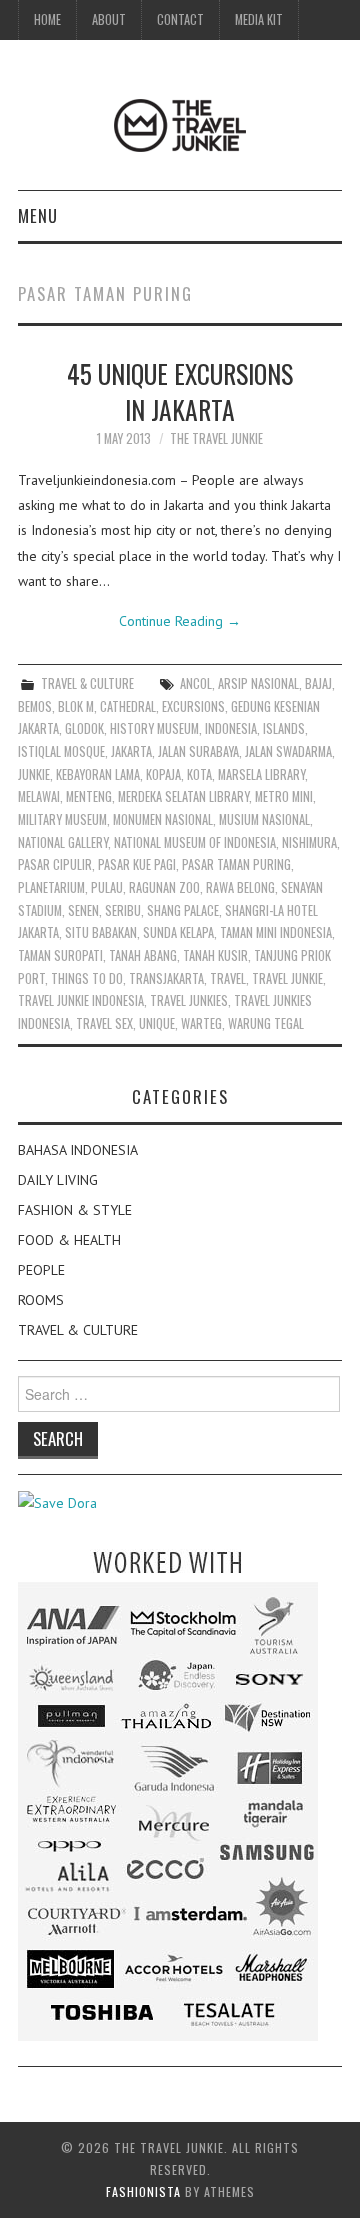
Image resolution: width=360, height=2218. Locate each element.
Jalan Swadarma (288, 751)
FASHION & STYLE (75, 1210)
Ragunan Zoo (164, 887)
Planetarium (51, 887)
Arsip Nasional (258, 683)
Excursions (193, 706)
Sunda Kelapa (178, 932)
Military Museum (62, 819)
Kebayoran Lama (98, 774)
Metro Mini (284, 796)
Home (47, 19)
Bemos (35, 706)
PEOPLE (41, 1270)
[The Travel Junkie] (180, 124)
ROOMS (41, 1300)
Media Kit (259, 19)
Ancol (196, 683)
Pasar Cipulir (55, 864)
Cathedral (128, 706)
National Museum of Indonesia (195, 842)
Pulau (107, 887)
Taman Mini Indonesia (276, 932)
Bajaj (318, 683)
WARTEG (201, 1023)
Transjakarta (166, 978)
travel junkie (287, 978)
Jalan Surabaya (198, 751)
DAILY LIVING (58, 1180)
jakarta (131, 751)
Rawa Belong (240, 887)
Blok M (76, 706)
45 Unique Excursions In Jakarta (180, 391)
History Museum (154, 728)
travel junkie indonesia (81, 1000)
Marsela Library (261, 774)
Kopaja (163, 774)
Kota (199, 774)
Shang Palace (183, 910)
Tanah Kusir (215, 955)
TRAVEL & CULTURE (87, 683)
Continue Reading (180, 621)
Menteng (89, 796)
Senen (83, 910)
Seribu (123, 910)
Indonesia (231, 728)
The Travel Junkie (216, 438)
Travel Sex (104, 1023)
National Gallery (63, 842)
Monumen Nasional (163, 819)
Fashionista (143, 2191)
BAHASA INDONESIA (78, 1150)
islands (284, 728)
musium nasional (264, 819)
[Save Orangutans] (57, 1502)
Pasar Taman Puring (236, 864)
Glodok (84, 728)
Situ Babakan (101, 932)
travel (228, 978)
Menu (38, 215)
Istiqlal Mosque (61, 751)
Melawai (39, 796)
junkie (34, 774)
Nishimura (309, 842)
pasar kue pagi (137, 864)
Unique (157, 1023)
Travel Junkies (189, 1000)
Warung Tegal (266, 1023)
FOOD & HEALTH (69, 1240)
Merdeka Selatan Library (183, 796)
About (109, 19)
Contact (180, 19)
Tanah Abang (143, 955)
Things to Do (87, 978)
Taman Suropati (60, 955)
